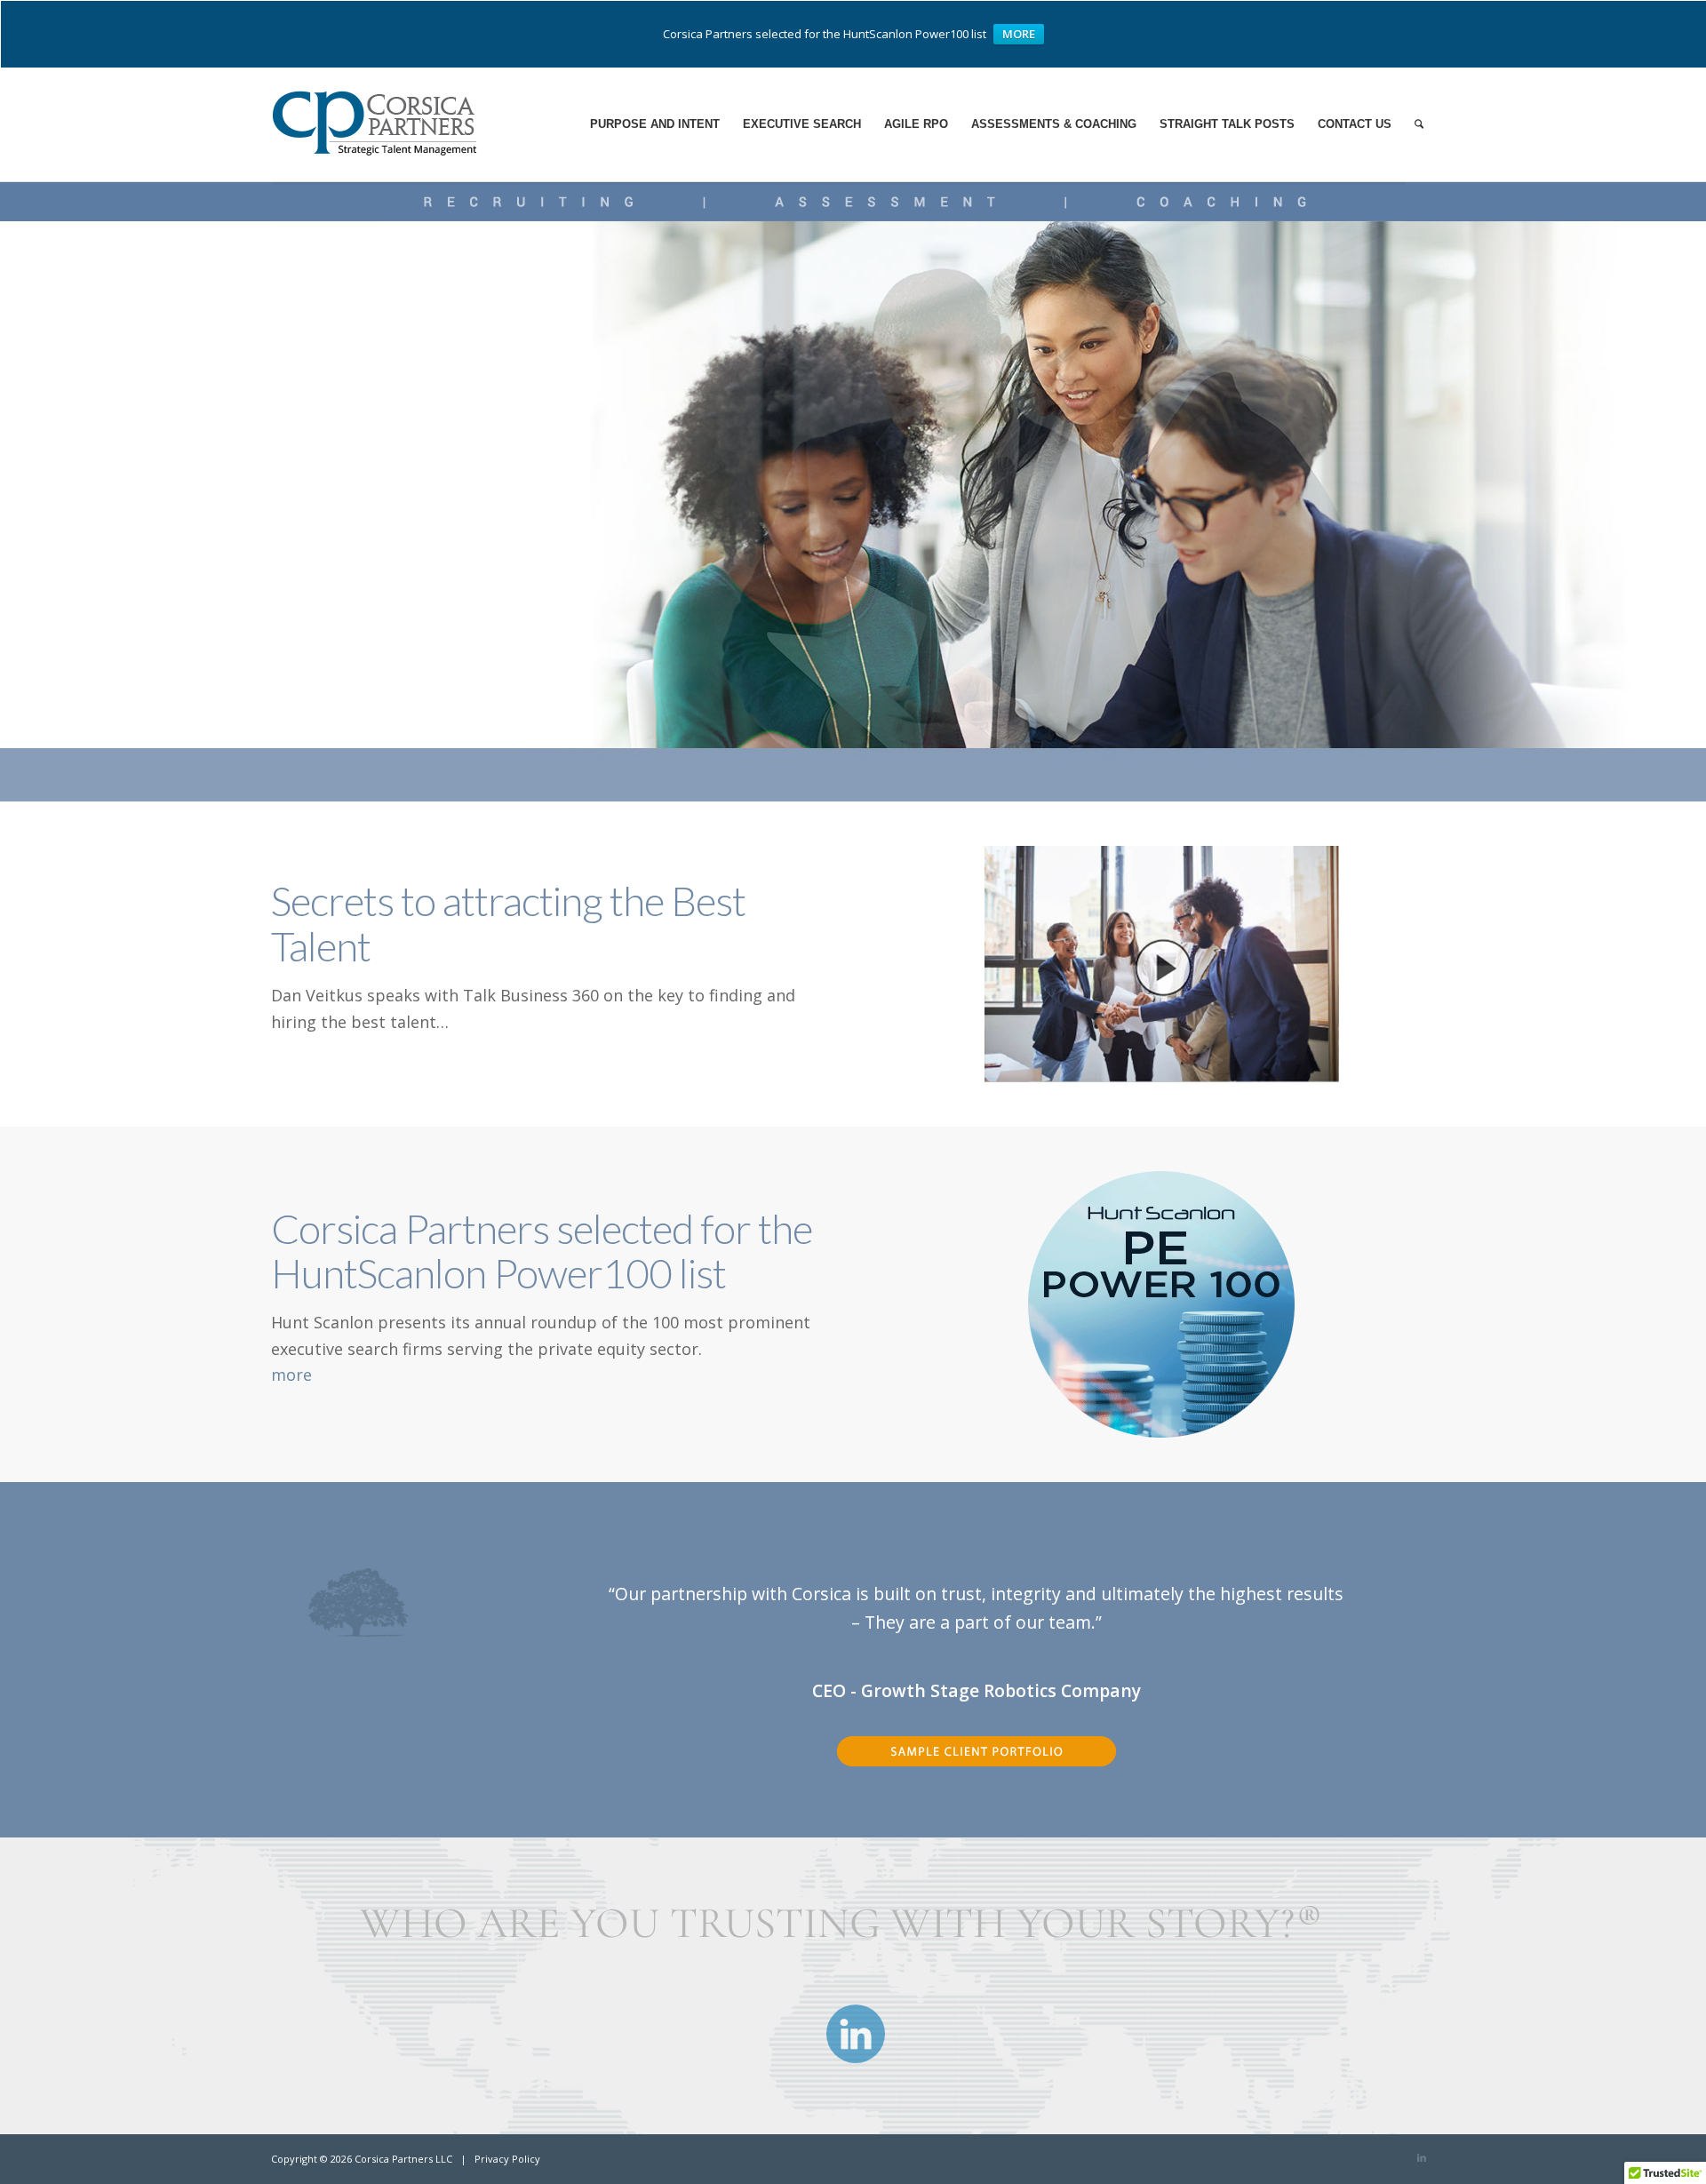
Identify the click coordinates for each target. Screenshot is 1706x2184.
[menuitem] (655, 124)
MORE (1019, 34)
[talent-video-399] (1162, 964)
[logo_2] (383, 124)
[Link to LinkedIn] (1422, 2157)
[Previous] (558, 1591)
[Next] (1395, 1591)
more (291, 1375)
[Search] (1419, 124)
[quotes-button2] (977, 1766)
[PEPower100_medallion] (1161, 1304)
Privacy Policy (507, 2159)
